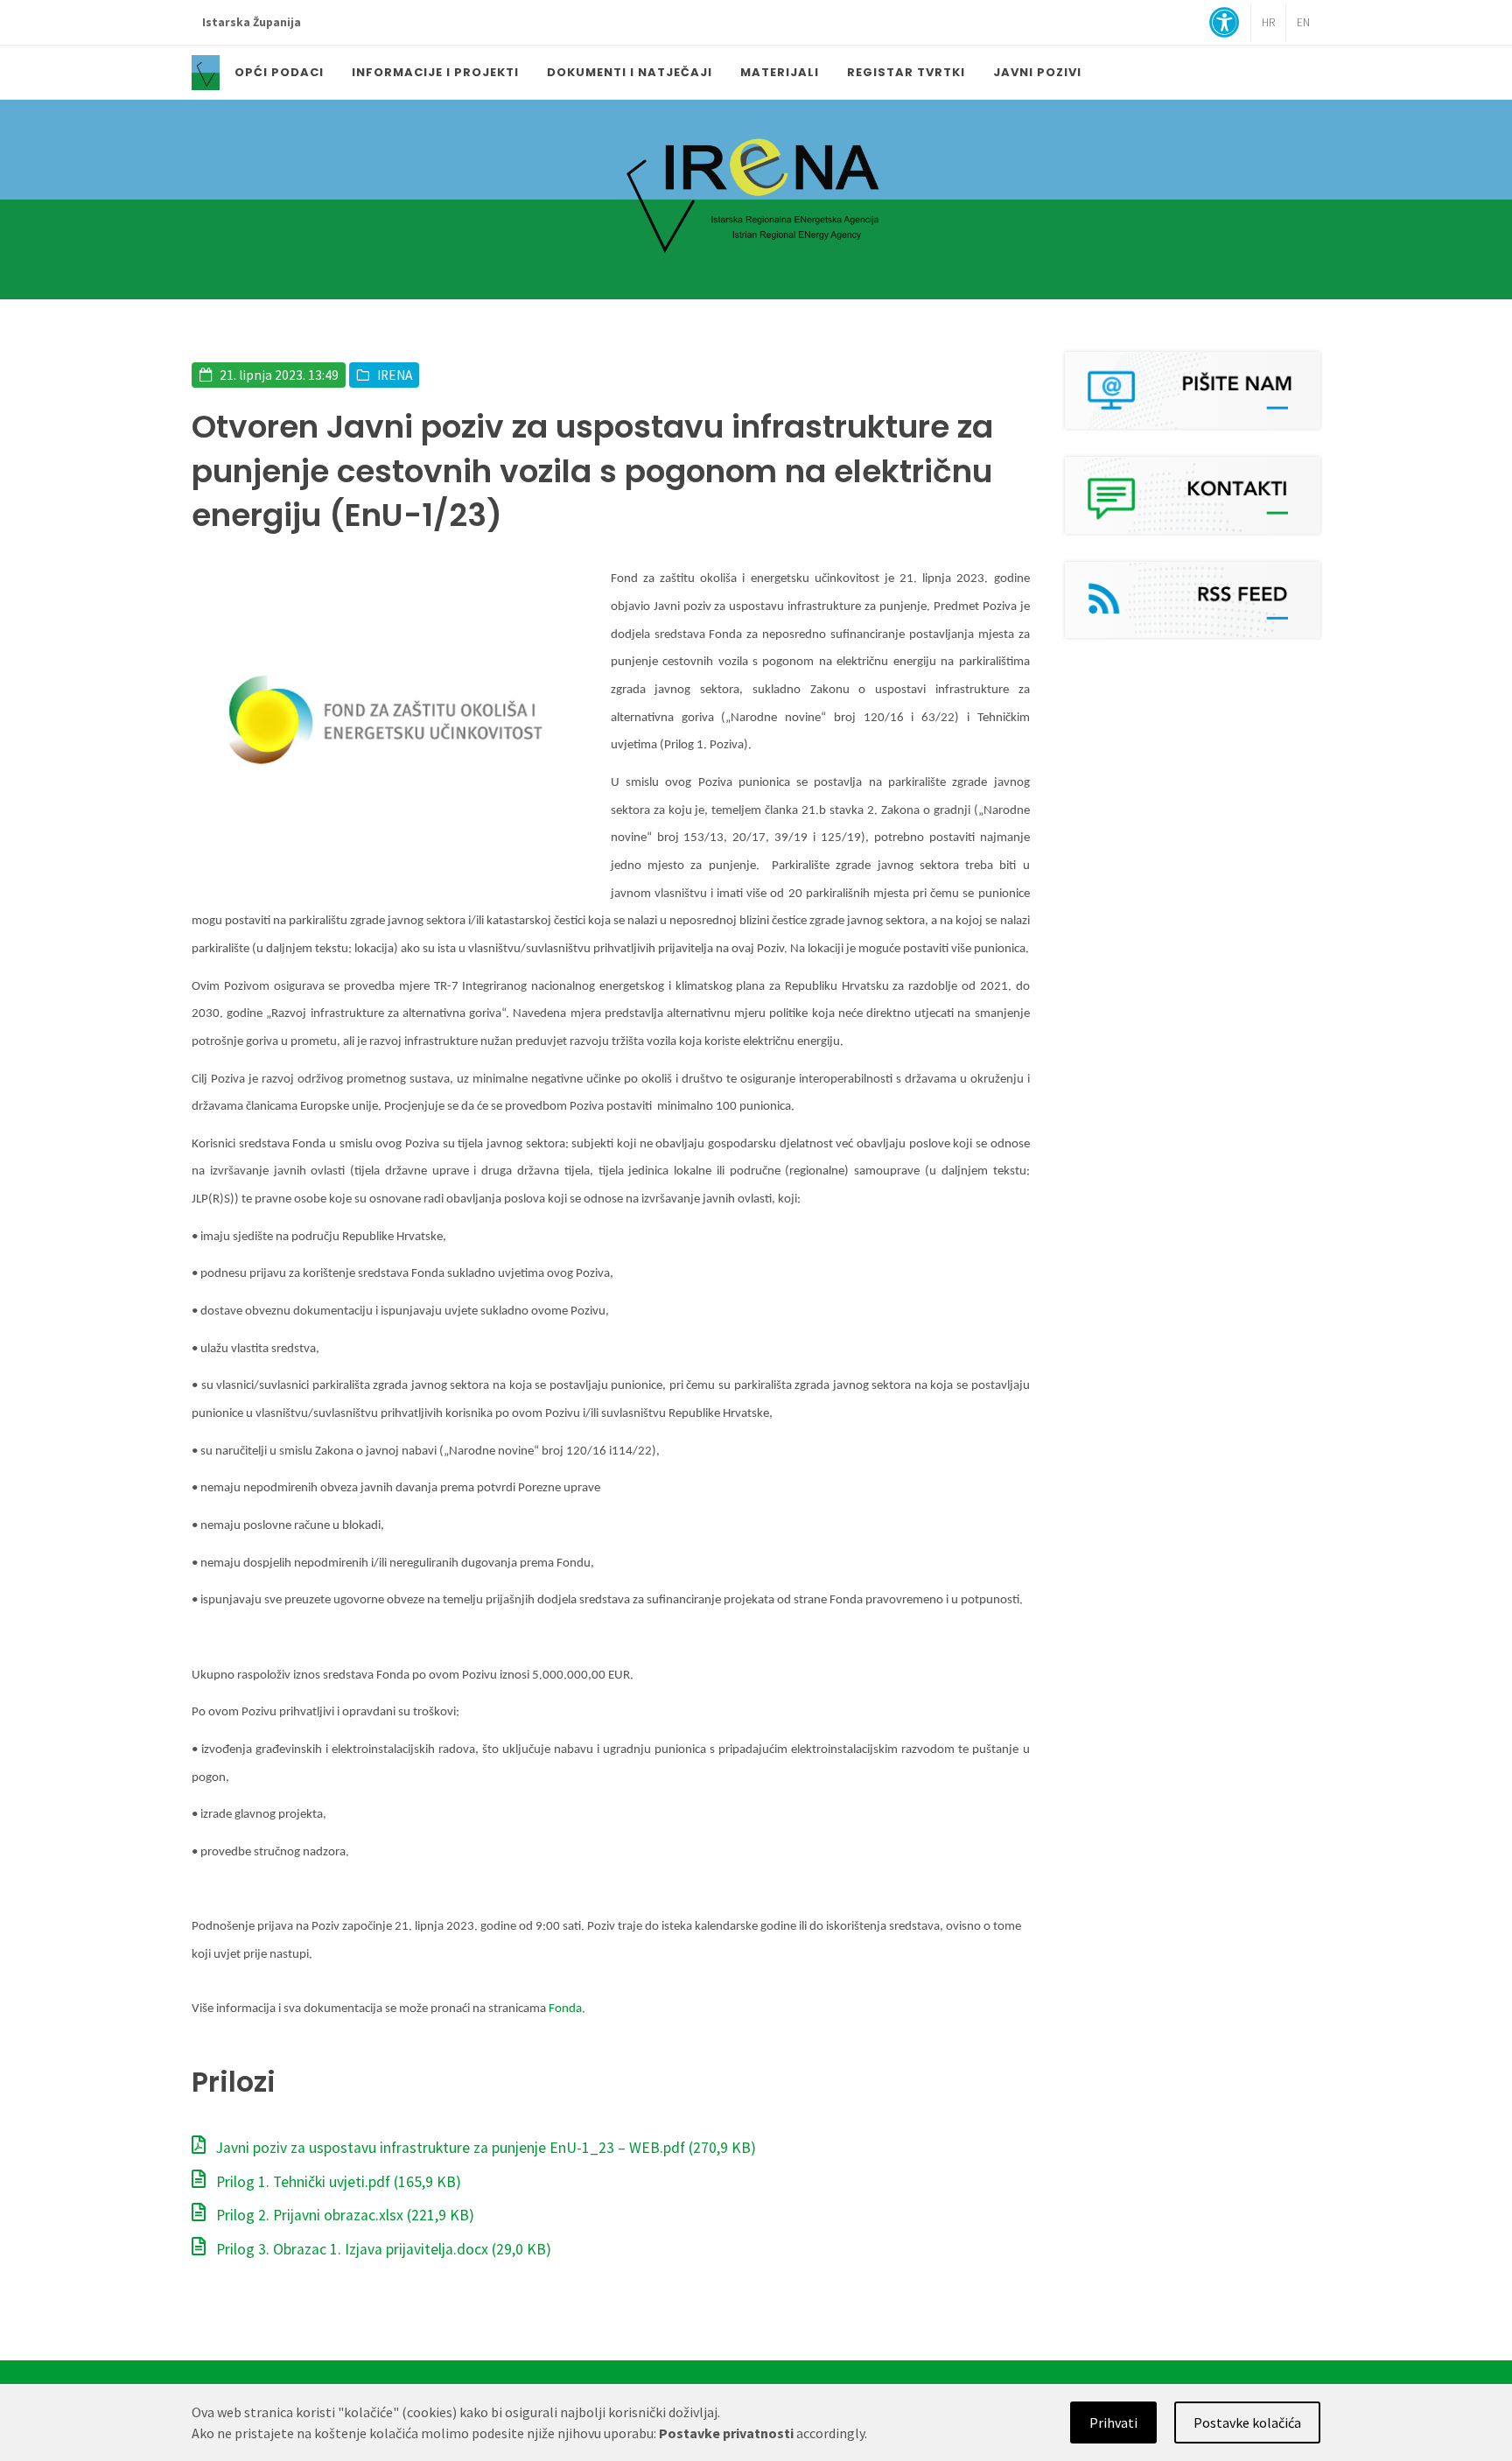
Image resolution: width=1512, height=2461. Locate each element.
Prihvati (1113, 2422)
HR (1268, 22)
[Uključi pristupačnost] (1225, 24)
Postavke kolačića (1247, 2422)
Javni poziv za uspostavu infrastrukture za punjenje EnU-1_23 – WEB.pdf (484, 2148)
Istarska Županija (252, 22)
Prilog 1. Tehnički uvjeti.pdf (337, 2182)
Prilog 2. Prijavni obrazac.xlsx (343, 2215)
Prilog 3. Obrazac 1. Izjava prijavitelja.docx (382, 2249)
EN (1303, 22)
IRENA (395, 375)
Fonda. (568, 2009)
